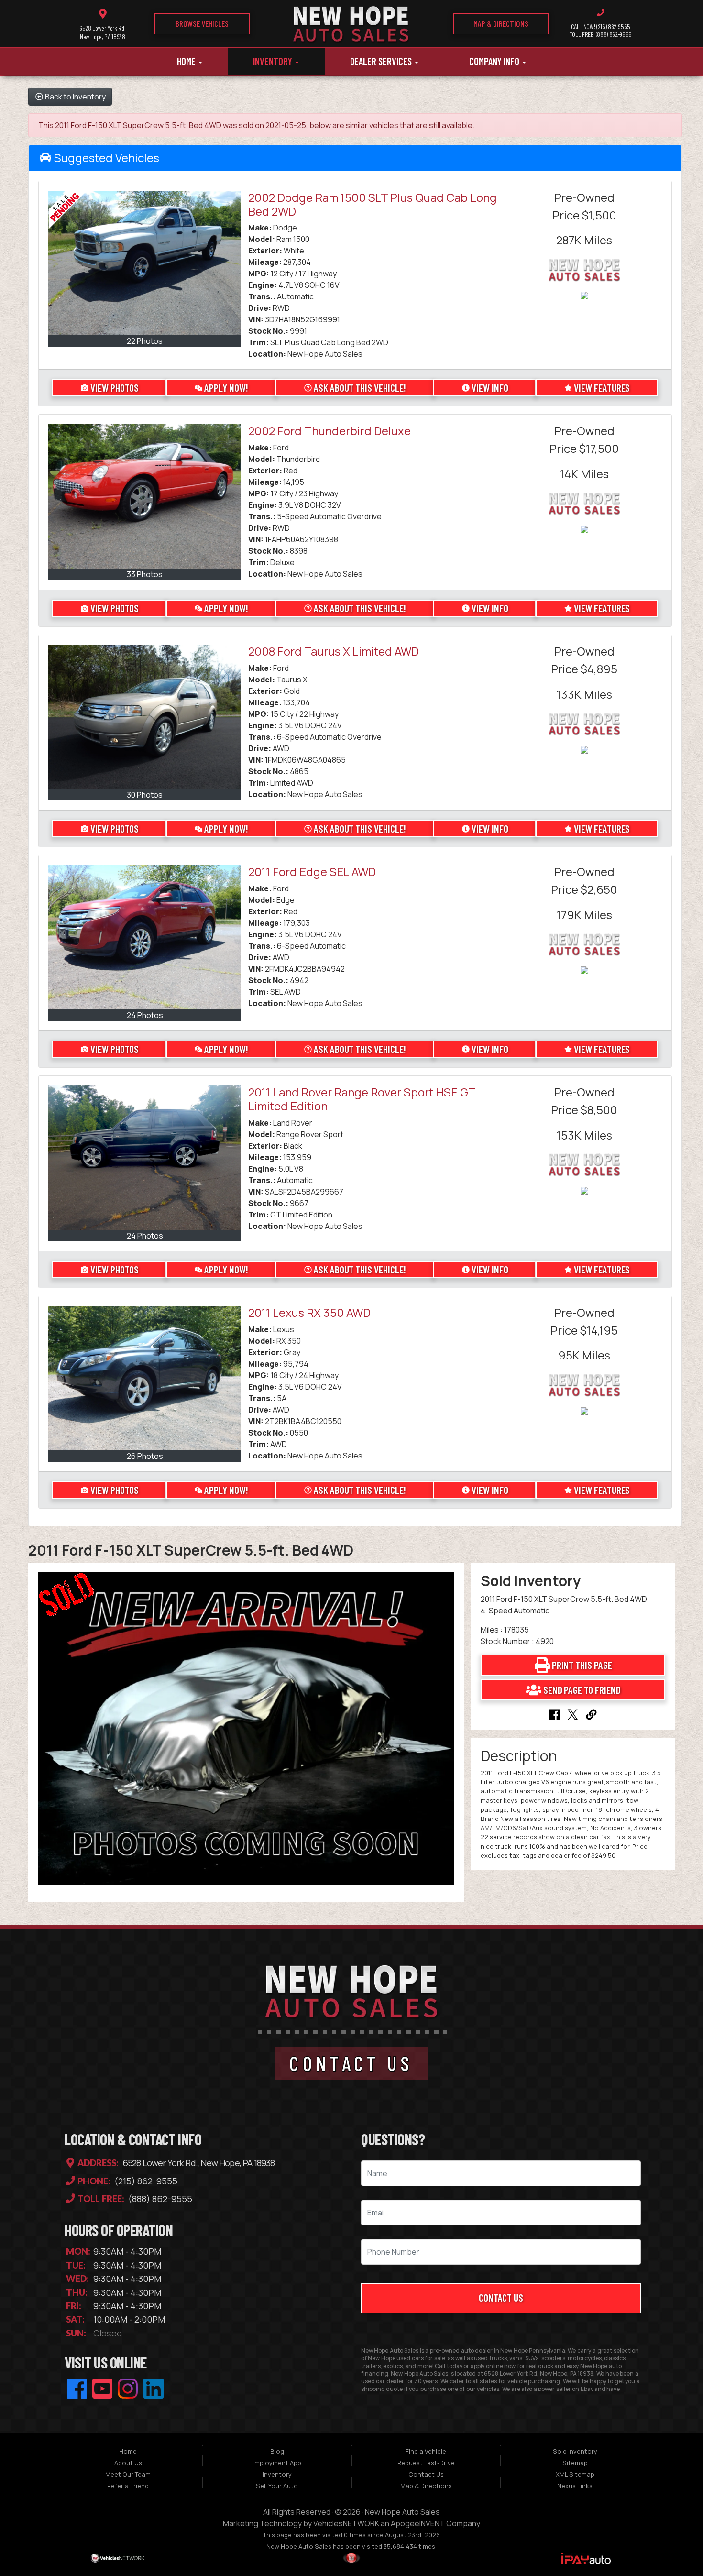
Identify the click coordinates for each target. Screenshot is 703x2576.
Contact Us (501, 2297)
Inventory (274, 61)
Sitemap (575, 2463)
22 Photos (145, 341)
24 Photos (145, 1015)
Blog (277, 2451)
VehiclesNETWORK (346, 2523)
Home (187, 61)
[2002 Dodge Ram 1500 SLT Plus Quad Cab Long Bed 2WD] (145, 263)
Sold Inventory (575, 2451)
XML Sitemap (575, 2474)
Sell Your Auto (277, 2486)
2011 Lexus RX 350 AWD (309, 1312)
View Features (602, 388)
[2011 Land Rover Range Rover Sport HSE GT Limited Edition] (145, 1158)
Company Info (495, 61)
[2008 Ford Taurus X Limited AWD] (145, 717)
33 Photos (145, 574)
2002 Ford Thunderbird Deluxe (330, 431)
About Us (128, 2463)
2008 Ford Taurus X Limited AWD (334, 651)
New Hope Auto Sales (402, 2512)
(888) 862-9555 (159, 2199)
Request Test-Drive (426, 2463)
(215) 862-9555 (145, 2181)
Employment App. (277, 2463)
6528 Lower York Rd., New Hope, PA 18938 (198, 2163)
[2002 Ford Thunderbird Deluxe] (145, 496)
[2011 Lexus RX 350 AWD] (145, 1378)
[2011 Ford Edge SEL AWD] (145, 937)
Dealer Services (382, 61)
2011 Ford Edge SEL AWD (312, 871)
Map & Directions (501, 23)
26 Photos (145, 1456)
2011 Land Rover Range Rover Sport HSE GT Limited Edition (362, 1099)
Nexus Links (575, 2486)
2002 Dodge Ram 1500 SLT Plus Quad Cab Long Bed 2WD (373, 204)
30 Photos (145, 795)
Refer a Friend (128, 2486)
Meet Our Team (128, 2474)
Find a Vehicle (426, 2451)
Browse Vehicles (202, 23)
